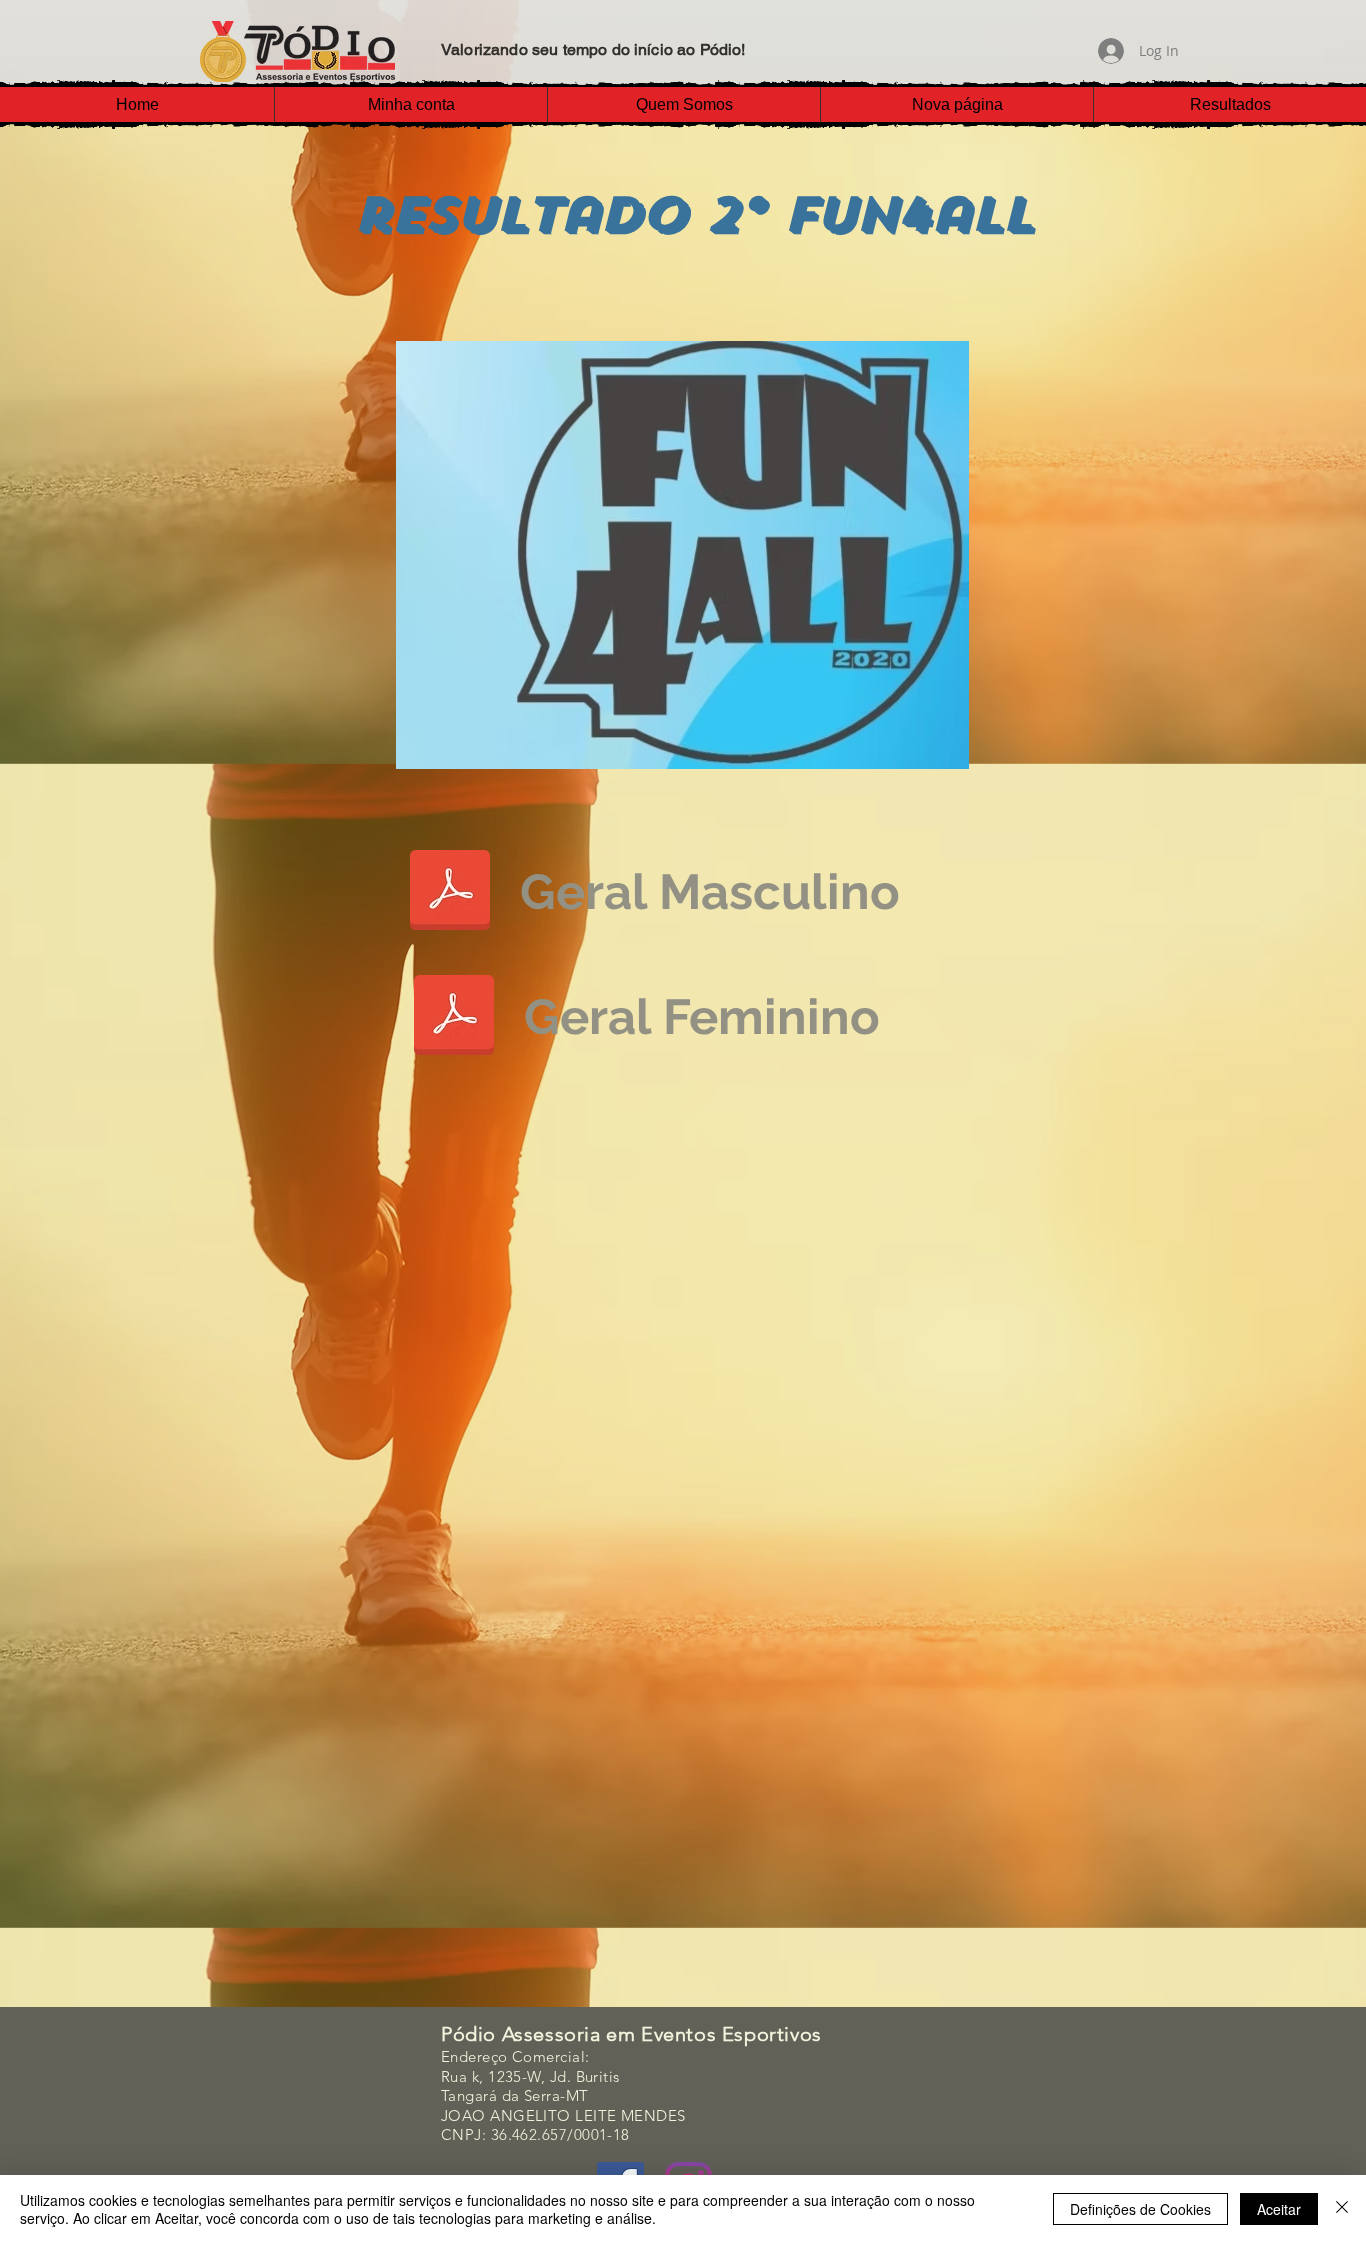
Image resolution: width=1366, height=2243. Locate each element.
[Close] (1342, 2209)
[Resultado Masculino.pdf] (450, 892)
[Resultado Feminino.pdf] (454, 1017)
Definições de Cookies (1140, 2209)
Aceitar (1279, 2209)
